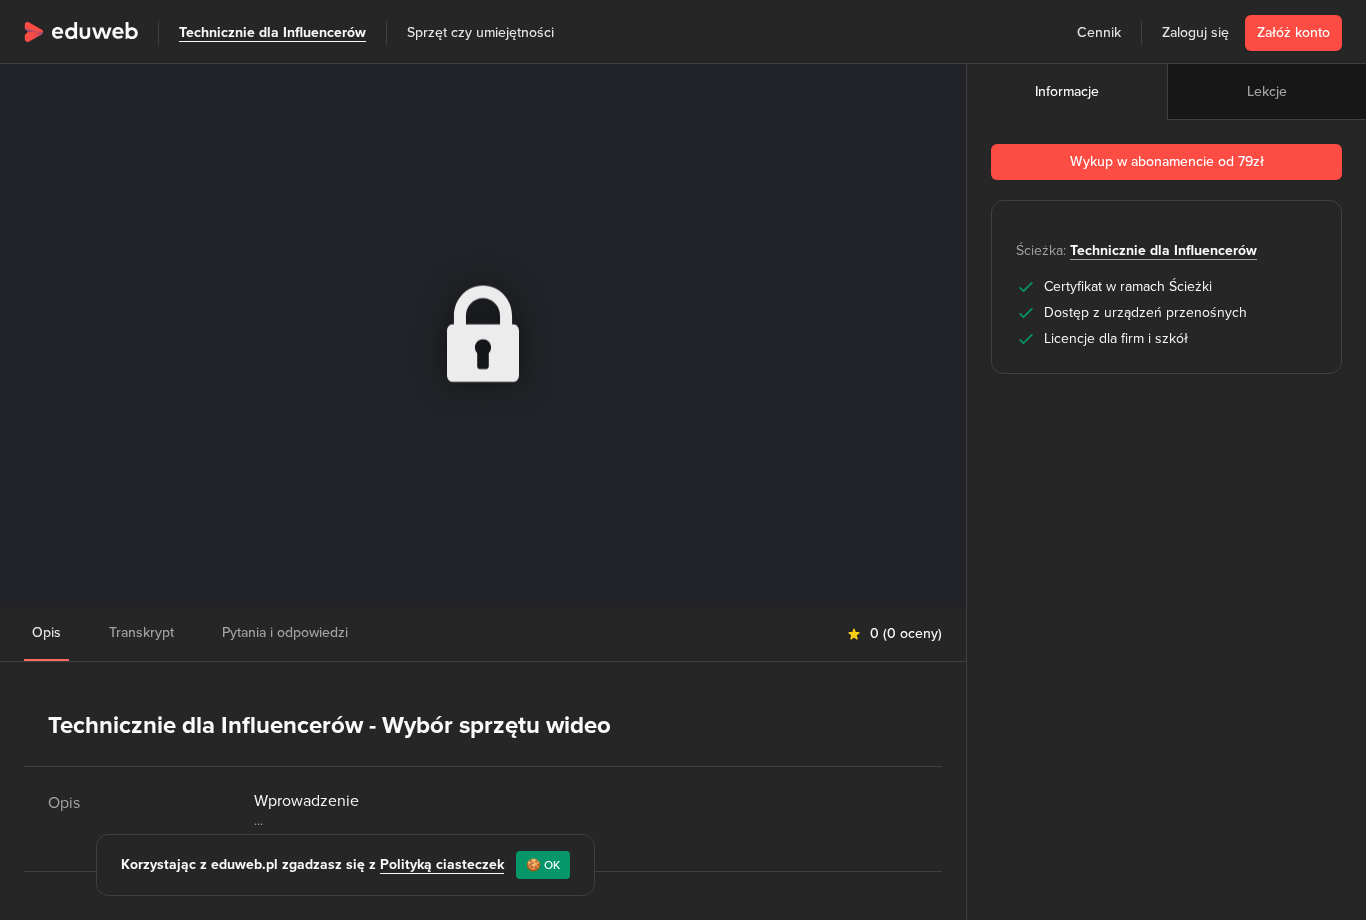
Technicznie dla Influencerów (272, 32)
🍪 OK (543, 865)
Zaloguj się (1195, 32)
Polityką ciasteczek (442, 864)
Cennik (1099, 32)
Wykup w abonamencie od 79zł (1167, 161)
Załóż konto (1293, 32)
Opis (46, 632)
